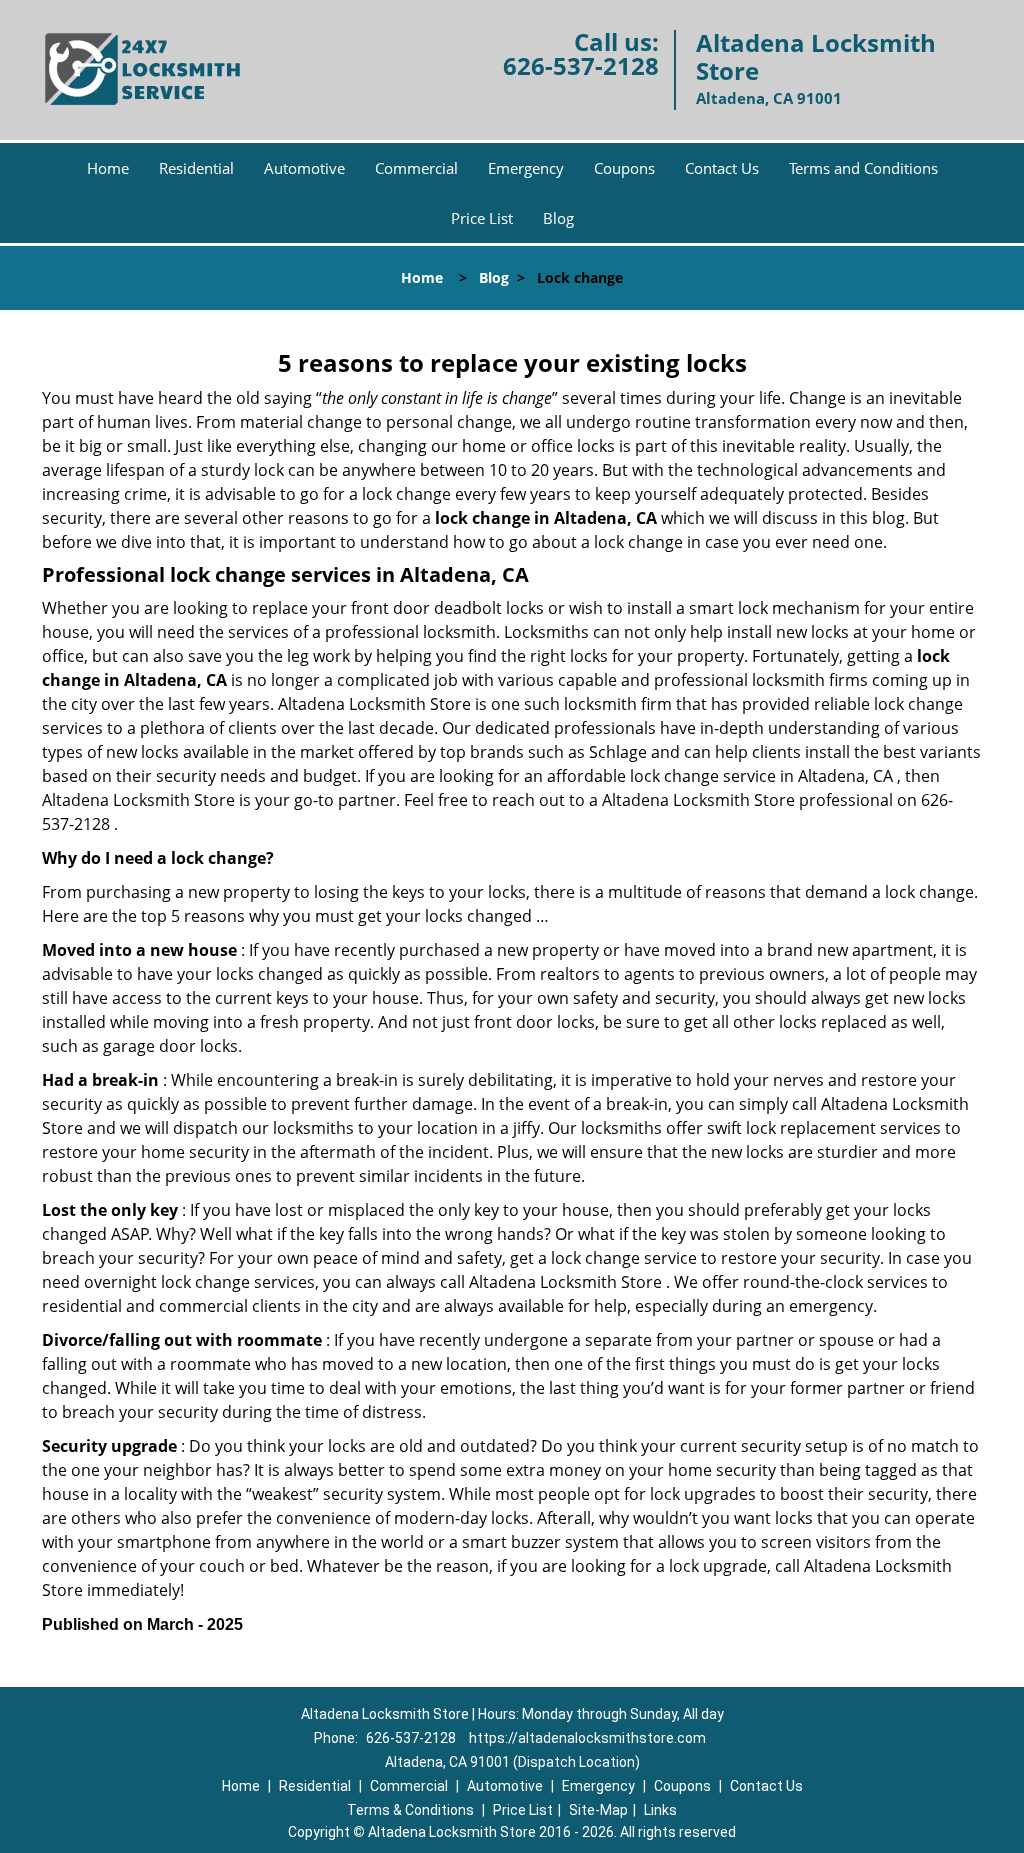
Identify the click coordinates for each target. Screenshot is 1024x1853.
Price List (482, 218)
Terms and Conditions (863, 168)
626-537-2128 (581, 65)
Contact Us (722, 168)
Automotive (304, 168)
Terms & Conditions (410, 1810)
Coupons (624, 168)
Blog (558, 218)
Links (660, 1810)
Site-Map (598, 1810)
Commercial (416, 168)
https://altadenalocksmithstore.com (587, 1738)
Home (108, 168)
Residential (196, 168)
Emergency (526, 168)
